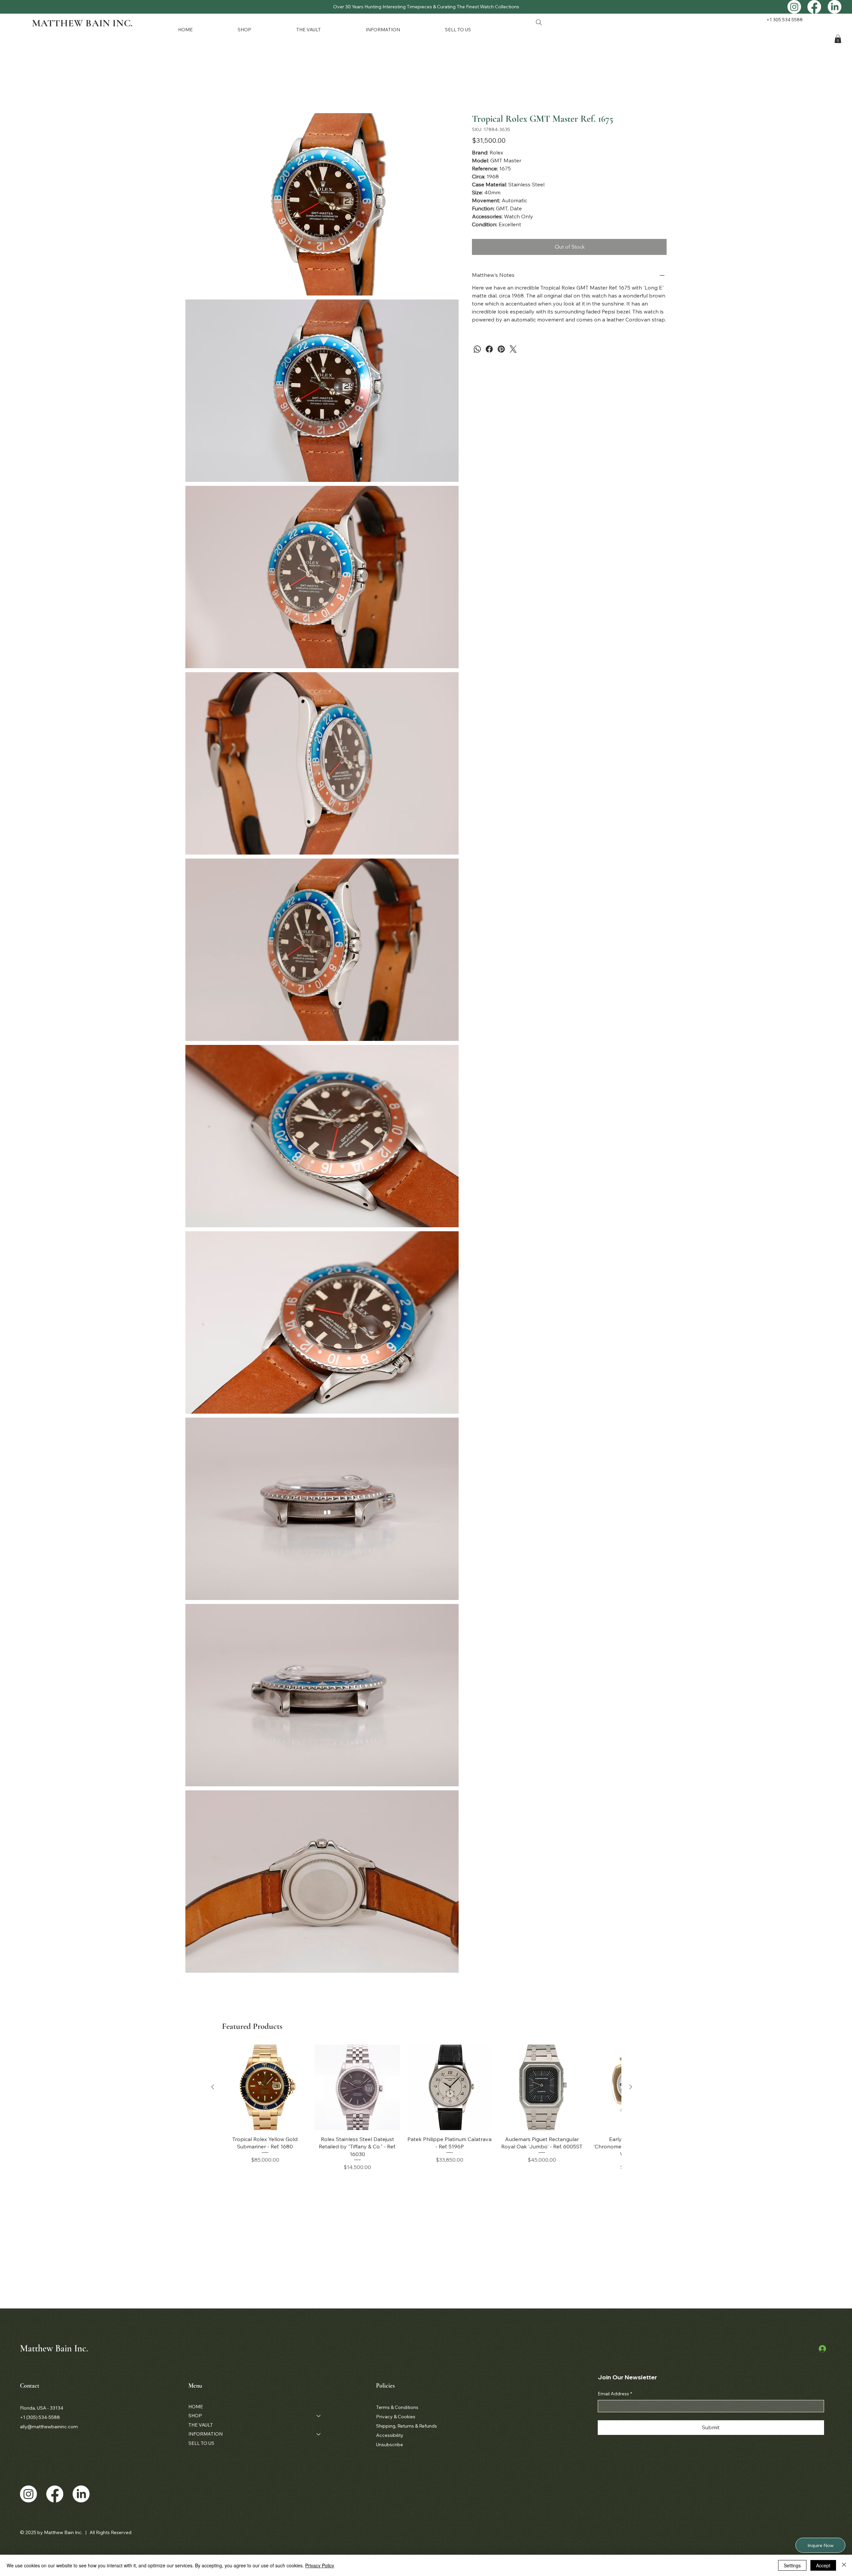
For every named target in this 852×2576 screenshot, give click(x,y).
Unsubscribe (390, 2445)
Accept (823, 2565)
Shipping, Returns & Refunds (407, 2426)
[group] (422, 2108)
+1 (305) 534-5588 (40, 2417)
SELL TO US (201, 2443)
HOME (196, 2407)
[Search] (539, 22)
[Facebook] (814, 7)
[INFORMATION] (319, 2434)
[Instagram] (794, 7)
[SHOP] (319, 2416)
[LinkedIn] (835, 7)
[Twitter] (513, 349)
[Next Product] (631, 2087)
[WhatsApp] (477, 349)
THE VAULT (201, 2425)
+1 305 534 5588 (785, 20)
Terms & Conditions (397, 2407)
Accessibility (390, 2435)
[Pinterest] (501, 349)
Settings (792, 2565)
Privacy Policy (320, 2565)
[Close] (844, 2565)
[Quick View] (265, 2087)
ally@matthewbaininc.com (49, 2427)
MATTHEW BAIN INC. (82, 23)
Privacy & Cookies (396, 2417)
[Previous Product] (213, 2087)
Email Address (615, 2394)
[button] (262, 29)
